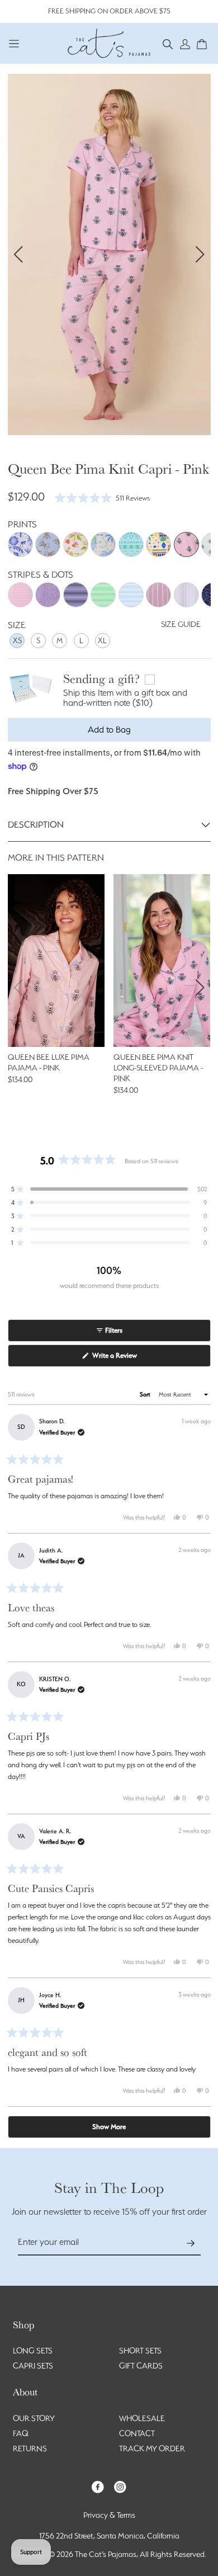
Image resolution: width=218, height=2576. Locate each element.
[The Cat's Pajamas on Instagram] (120, 2486)
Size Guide (181, 624)
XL (102, 640)
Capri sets (33, 2366)
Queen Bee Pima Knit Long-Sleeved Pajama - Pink (158, 1068)
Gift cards (141, 2366)
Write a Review (127, 1359)
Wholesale (142, 2418)
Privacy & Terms (109, 2515)
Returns (30, 2448)
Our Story (34, 2418)
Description (36, 825)
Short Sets (140, 2351)
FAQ (21, 2433)
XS (17, 640)
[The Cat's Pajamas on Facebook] (98, 2486)
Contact (137, 2433)
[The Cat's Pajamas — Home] (109, 42)
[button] (168, 43)
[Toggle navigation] (14, 43)
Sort (146, 1395)
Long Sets (33, 2351)
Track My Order (152, 2448)
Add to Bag (109, 730)
